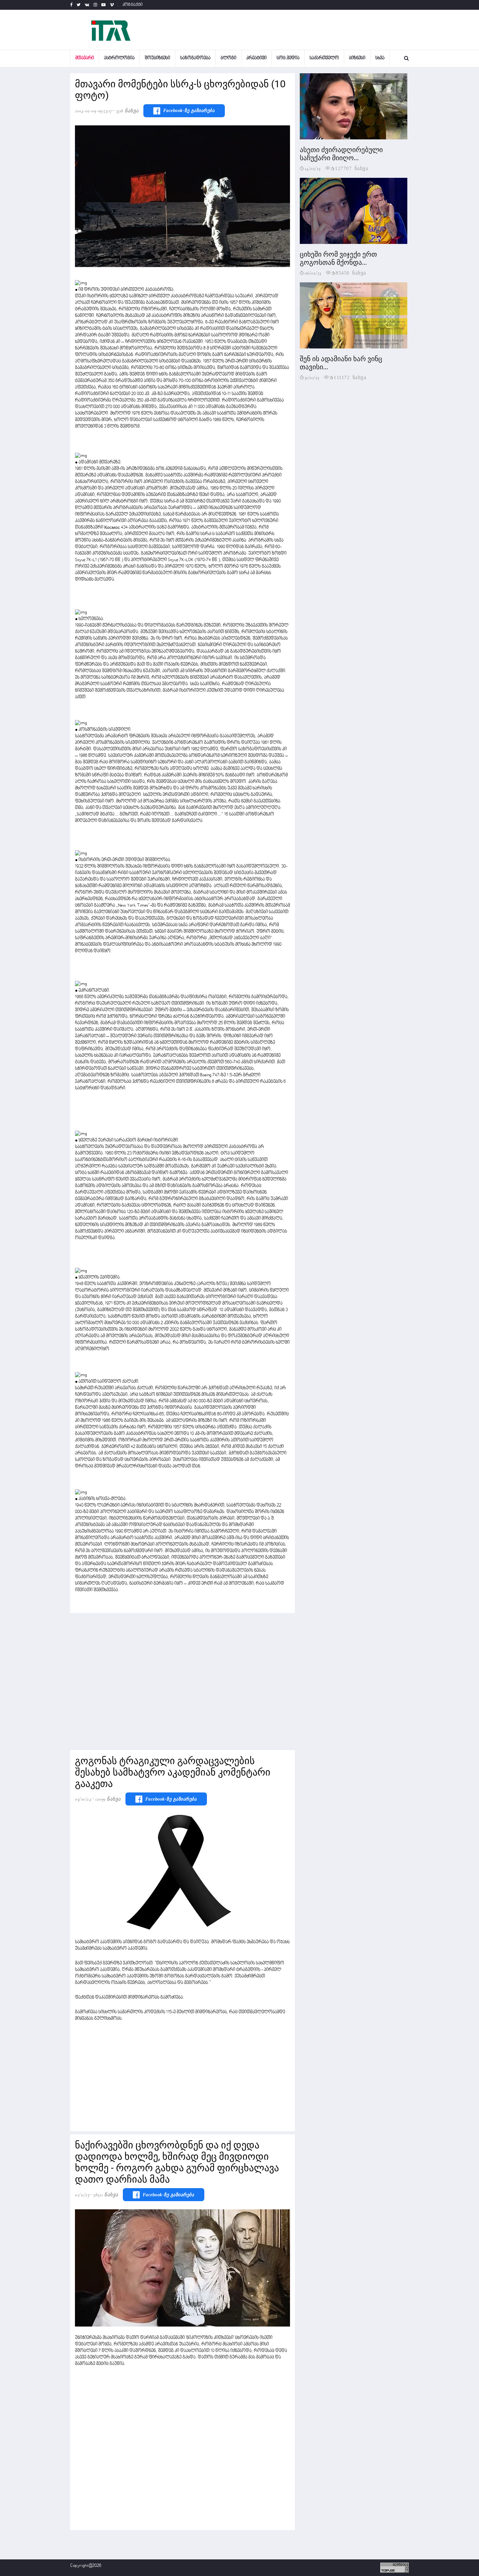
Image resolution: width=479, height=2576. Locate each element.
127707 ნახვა (352, 168)
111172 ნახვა (350, 377)
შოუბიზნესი (157, 58)
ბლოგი (228, 58)
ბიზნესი (357, 58)
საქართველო (324, 58)
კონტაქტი (133, 5)
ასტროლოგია (119, 58)
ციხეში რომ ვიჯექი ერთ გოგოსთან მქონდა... (338, 258)
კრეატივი (256, 58)
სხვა (380, 58)
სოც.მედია (288, 58)
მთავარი (85, 58)
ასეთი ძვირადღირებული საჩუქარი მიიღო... (341, 154)
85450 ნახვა (351, 272)
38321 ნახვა (106, 2195)
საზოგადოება (195, 58)
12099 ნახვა (108, 1799)
